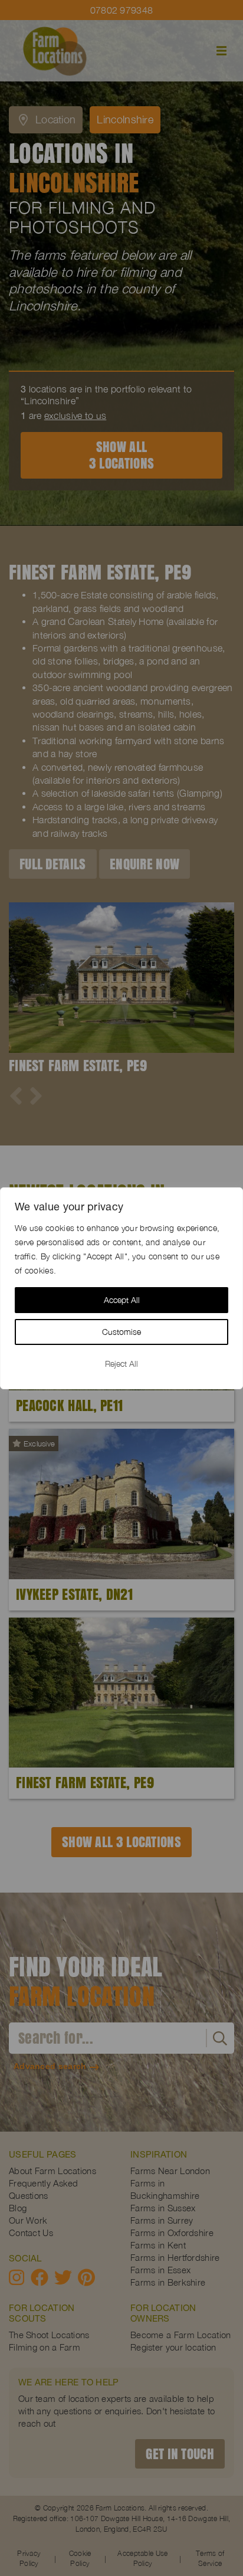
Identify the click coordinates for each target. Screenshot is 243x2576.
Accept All (122, 1300)
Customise (121, 1332)
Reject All (121, 1364)
